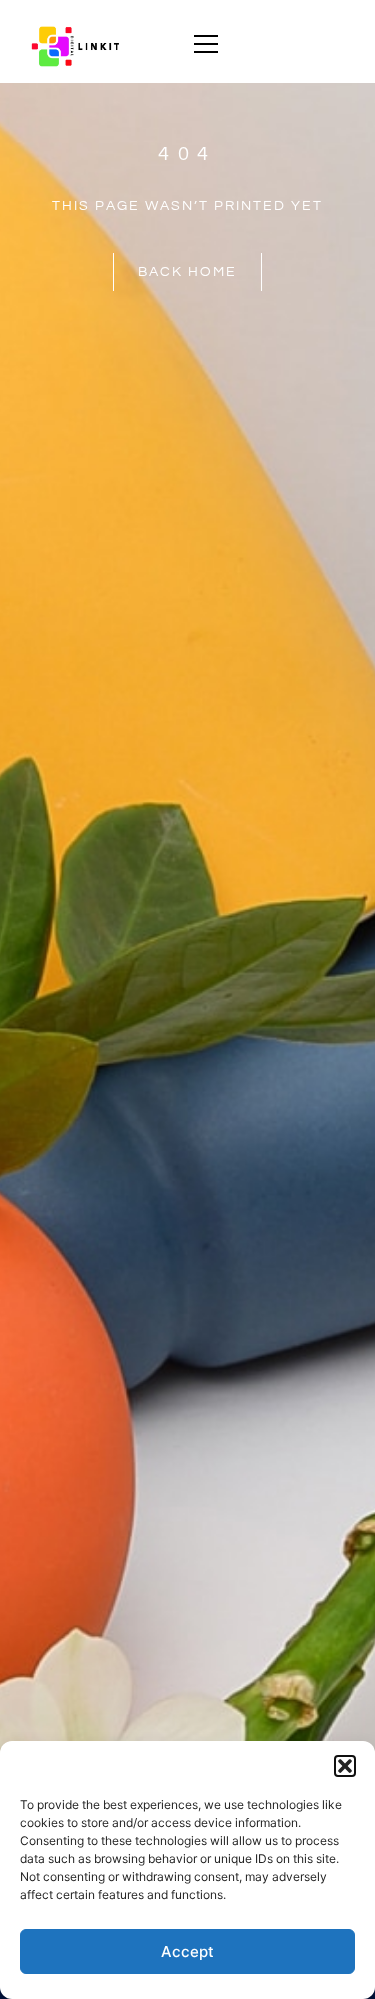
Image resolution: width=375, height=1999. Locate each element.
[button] (345, 1766)
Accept (187, 1951)
